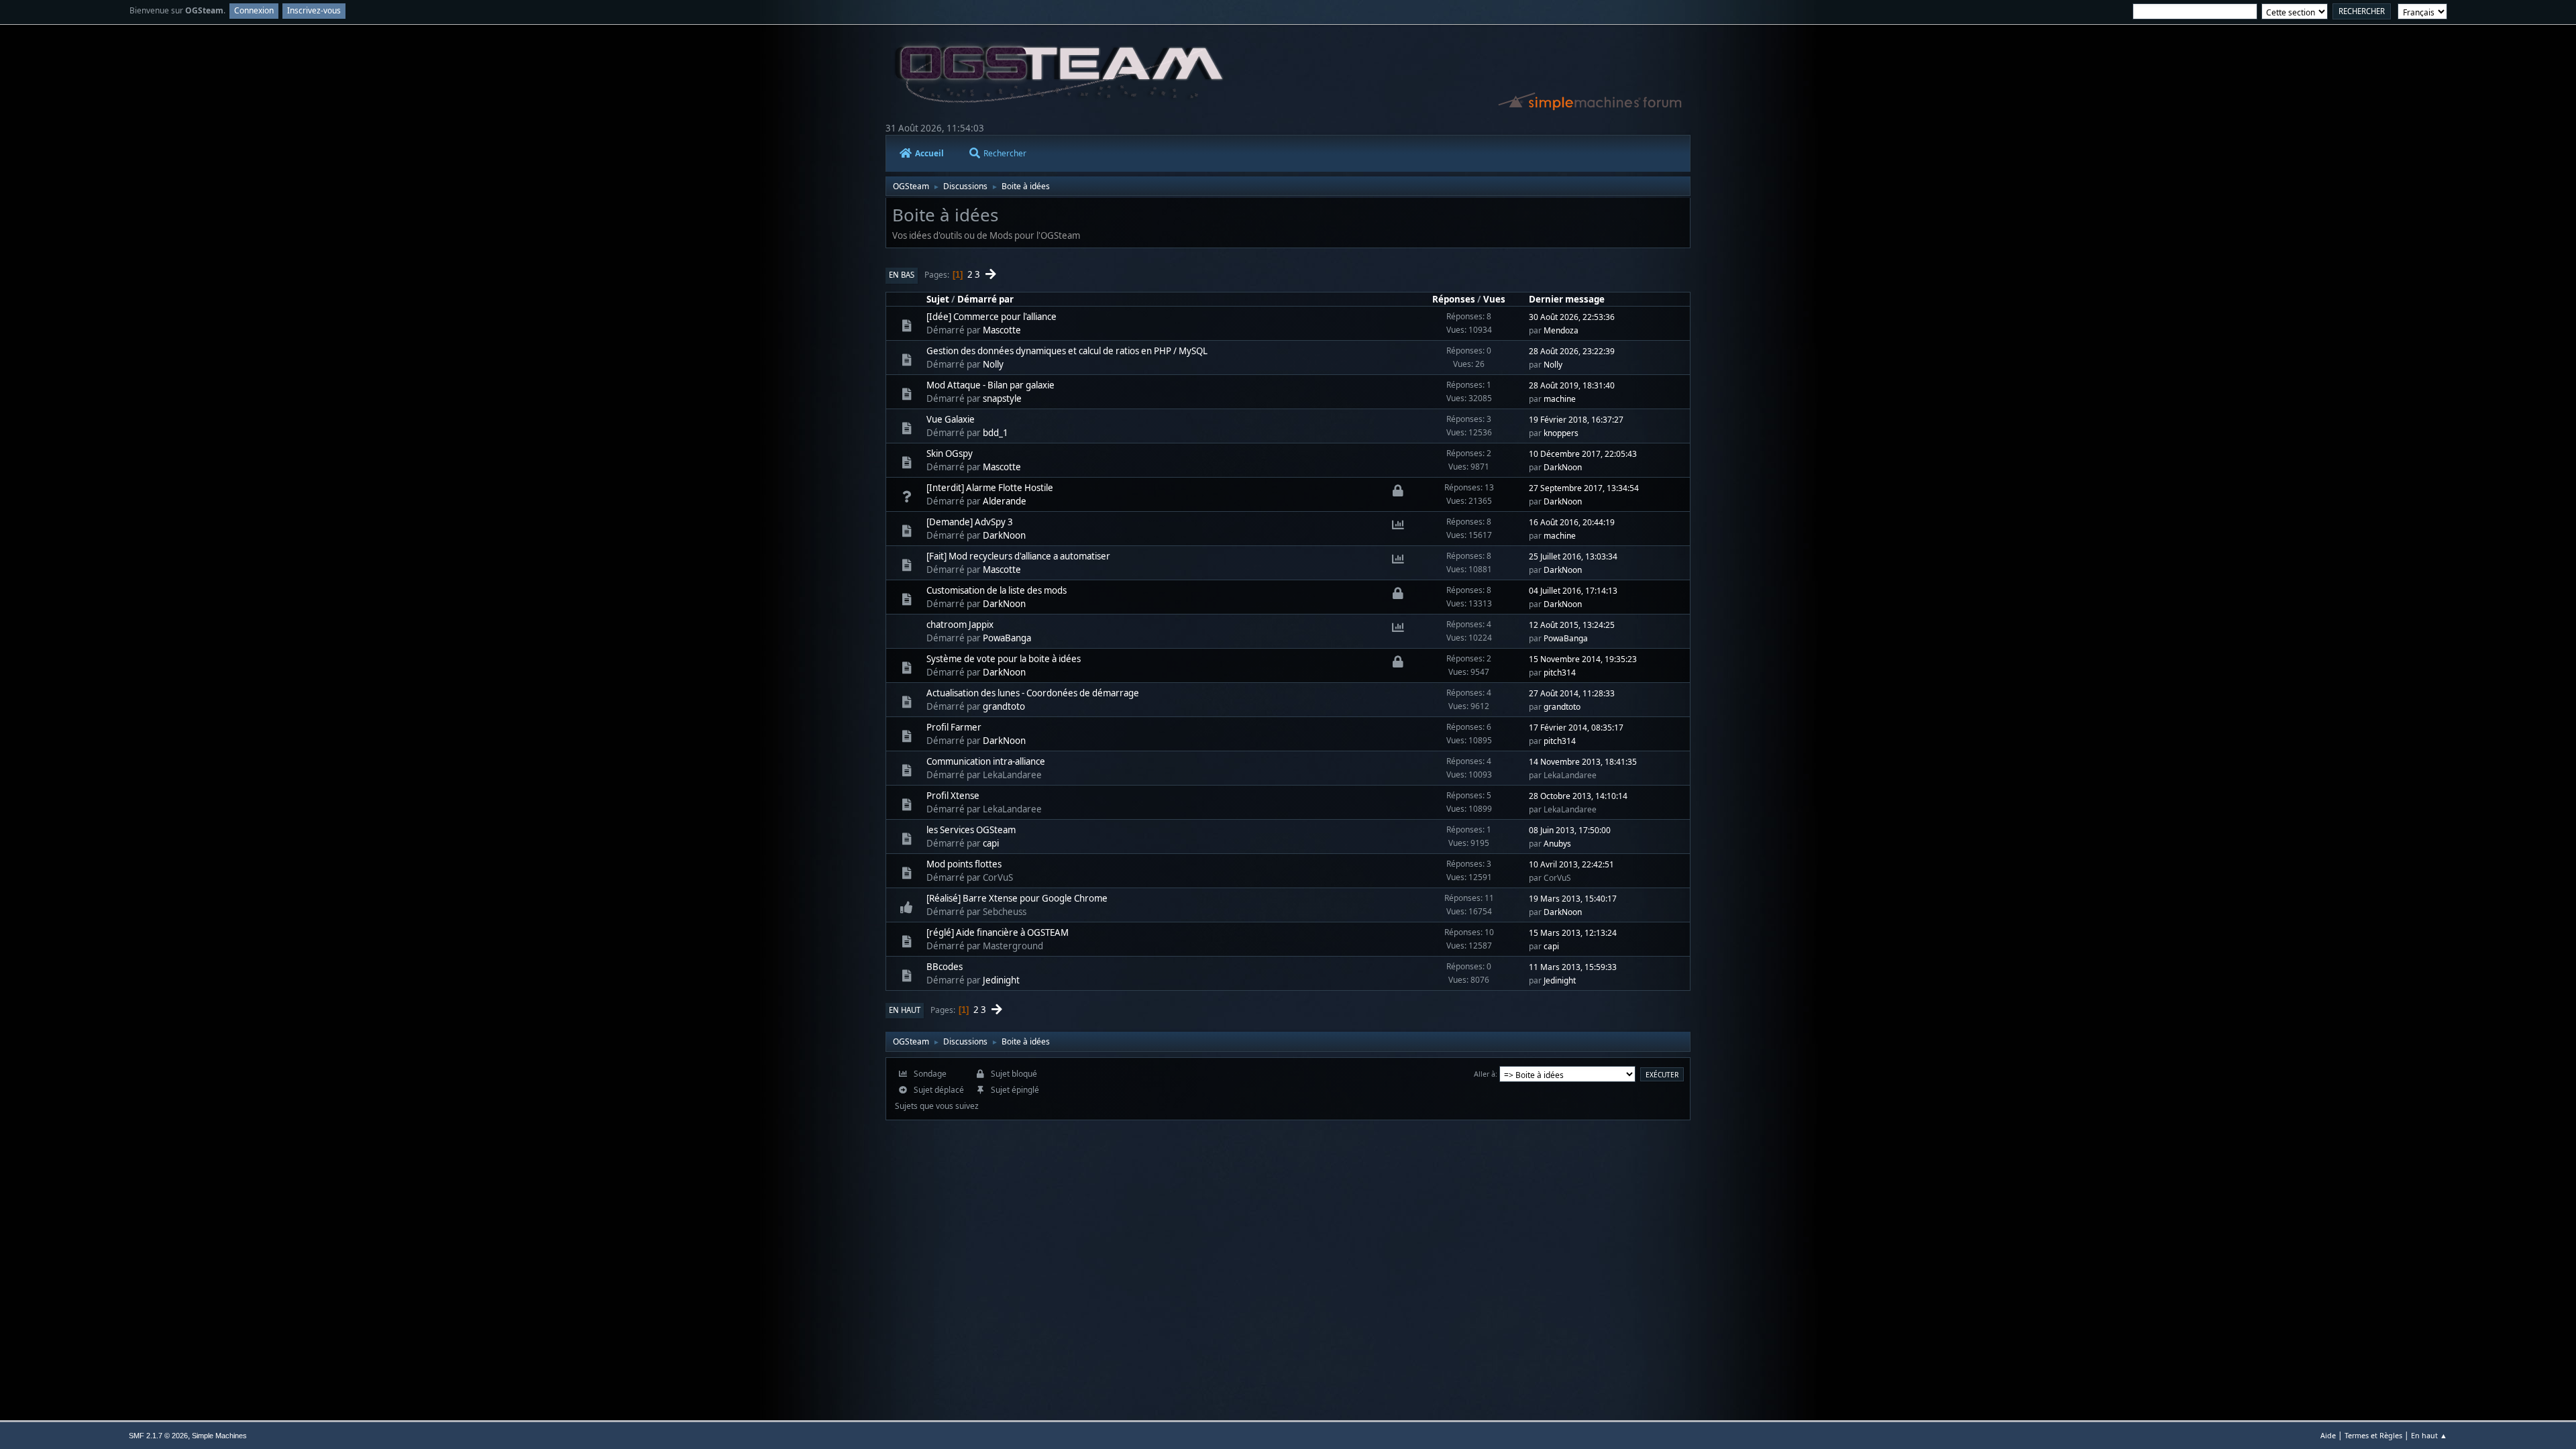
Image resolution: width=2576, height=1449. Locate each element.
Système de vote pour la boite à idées (1004, 659)
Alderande (1005, 501)
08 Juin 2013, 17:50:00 (1570, 830)
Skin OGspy (950, 453)
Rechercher (1005, 153)
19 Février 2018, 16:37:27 (1576, 420)
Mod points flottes (964, 864)
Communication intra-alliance (986, 761)
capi (991, 843)
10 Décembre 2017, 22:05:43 (1583, 454)
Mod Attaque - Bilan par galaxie (990, 385)
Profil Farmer (954, 727)
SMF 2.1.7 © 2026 (158, 1436)
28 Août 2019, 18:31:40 (1572, 385)
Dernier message (1567, 299)
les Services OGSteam (971, 830)
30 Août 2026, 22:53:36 (1572, 317)
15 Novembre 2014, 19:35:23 (1583, 659)
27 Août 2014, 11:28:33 (1572, 693)
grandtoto (1004, 706)
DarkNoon (1563, 467)
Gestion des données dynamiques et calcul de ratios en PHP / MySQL (1067, 351)
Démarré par (985, 299)
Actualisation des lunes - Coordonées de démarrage (1033, 693)
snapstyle (1002, 398)
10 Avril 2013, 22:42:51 (1571, 864)
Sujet (938, 299)
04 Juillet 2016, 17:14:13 (1573, 591)
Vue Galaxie (951, 419)
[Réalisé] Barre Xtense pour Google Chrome (1017, 898)
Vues (1494, 299)
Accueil (929, 153)
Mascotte (1002, 330)
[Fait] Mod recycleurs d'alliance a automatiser (1018, 556)
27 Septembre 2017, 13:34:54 (1584, 488)
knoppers (1561, 433)
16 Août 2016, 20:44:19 (1572, 522)
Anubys (1557, 844)
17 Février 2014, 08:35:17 (1576, 728)
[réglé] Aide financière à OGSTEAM (998, 932)
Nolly (993, 364)
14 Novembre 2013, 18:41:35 (1583, 762)
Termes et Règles (2373, 1435)
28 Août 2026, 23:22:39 (1572, 351)
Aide (2328, 1435)
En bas (902, 275)
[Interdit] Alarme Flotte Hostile (990, 488)
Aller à (1485, 1074)
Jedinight (1001, 980)
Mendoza (1561, 330)
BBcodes (945, 967)
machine (1560, 399)
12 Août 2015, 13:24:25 (1572, 625)
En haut (905, 1010)
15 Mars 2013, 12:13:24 (1573, 933)
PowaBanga (1007, 638)
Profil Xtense (953, 796)
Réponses (1454, 299)
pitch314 (1560, 673)
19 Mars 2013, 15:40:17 (1573, 899)
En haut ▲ (2429, 1435)
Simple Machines (219, 1436)
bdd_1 (996, 433)
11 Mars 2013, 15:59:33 (1573, 967)
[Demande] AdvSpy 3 (970, 522)
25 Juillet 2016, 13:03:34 (1573, 556)
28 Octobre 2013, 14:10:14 (1578, 796)
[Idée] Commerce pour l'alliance (991, 317)
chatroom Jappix (960, 625)
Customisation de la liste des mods (997, 590)
